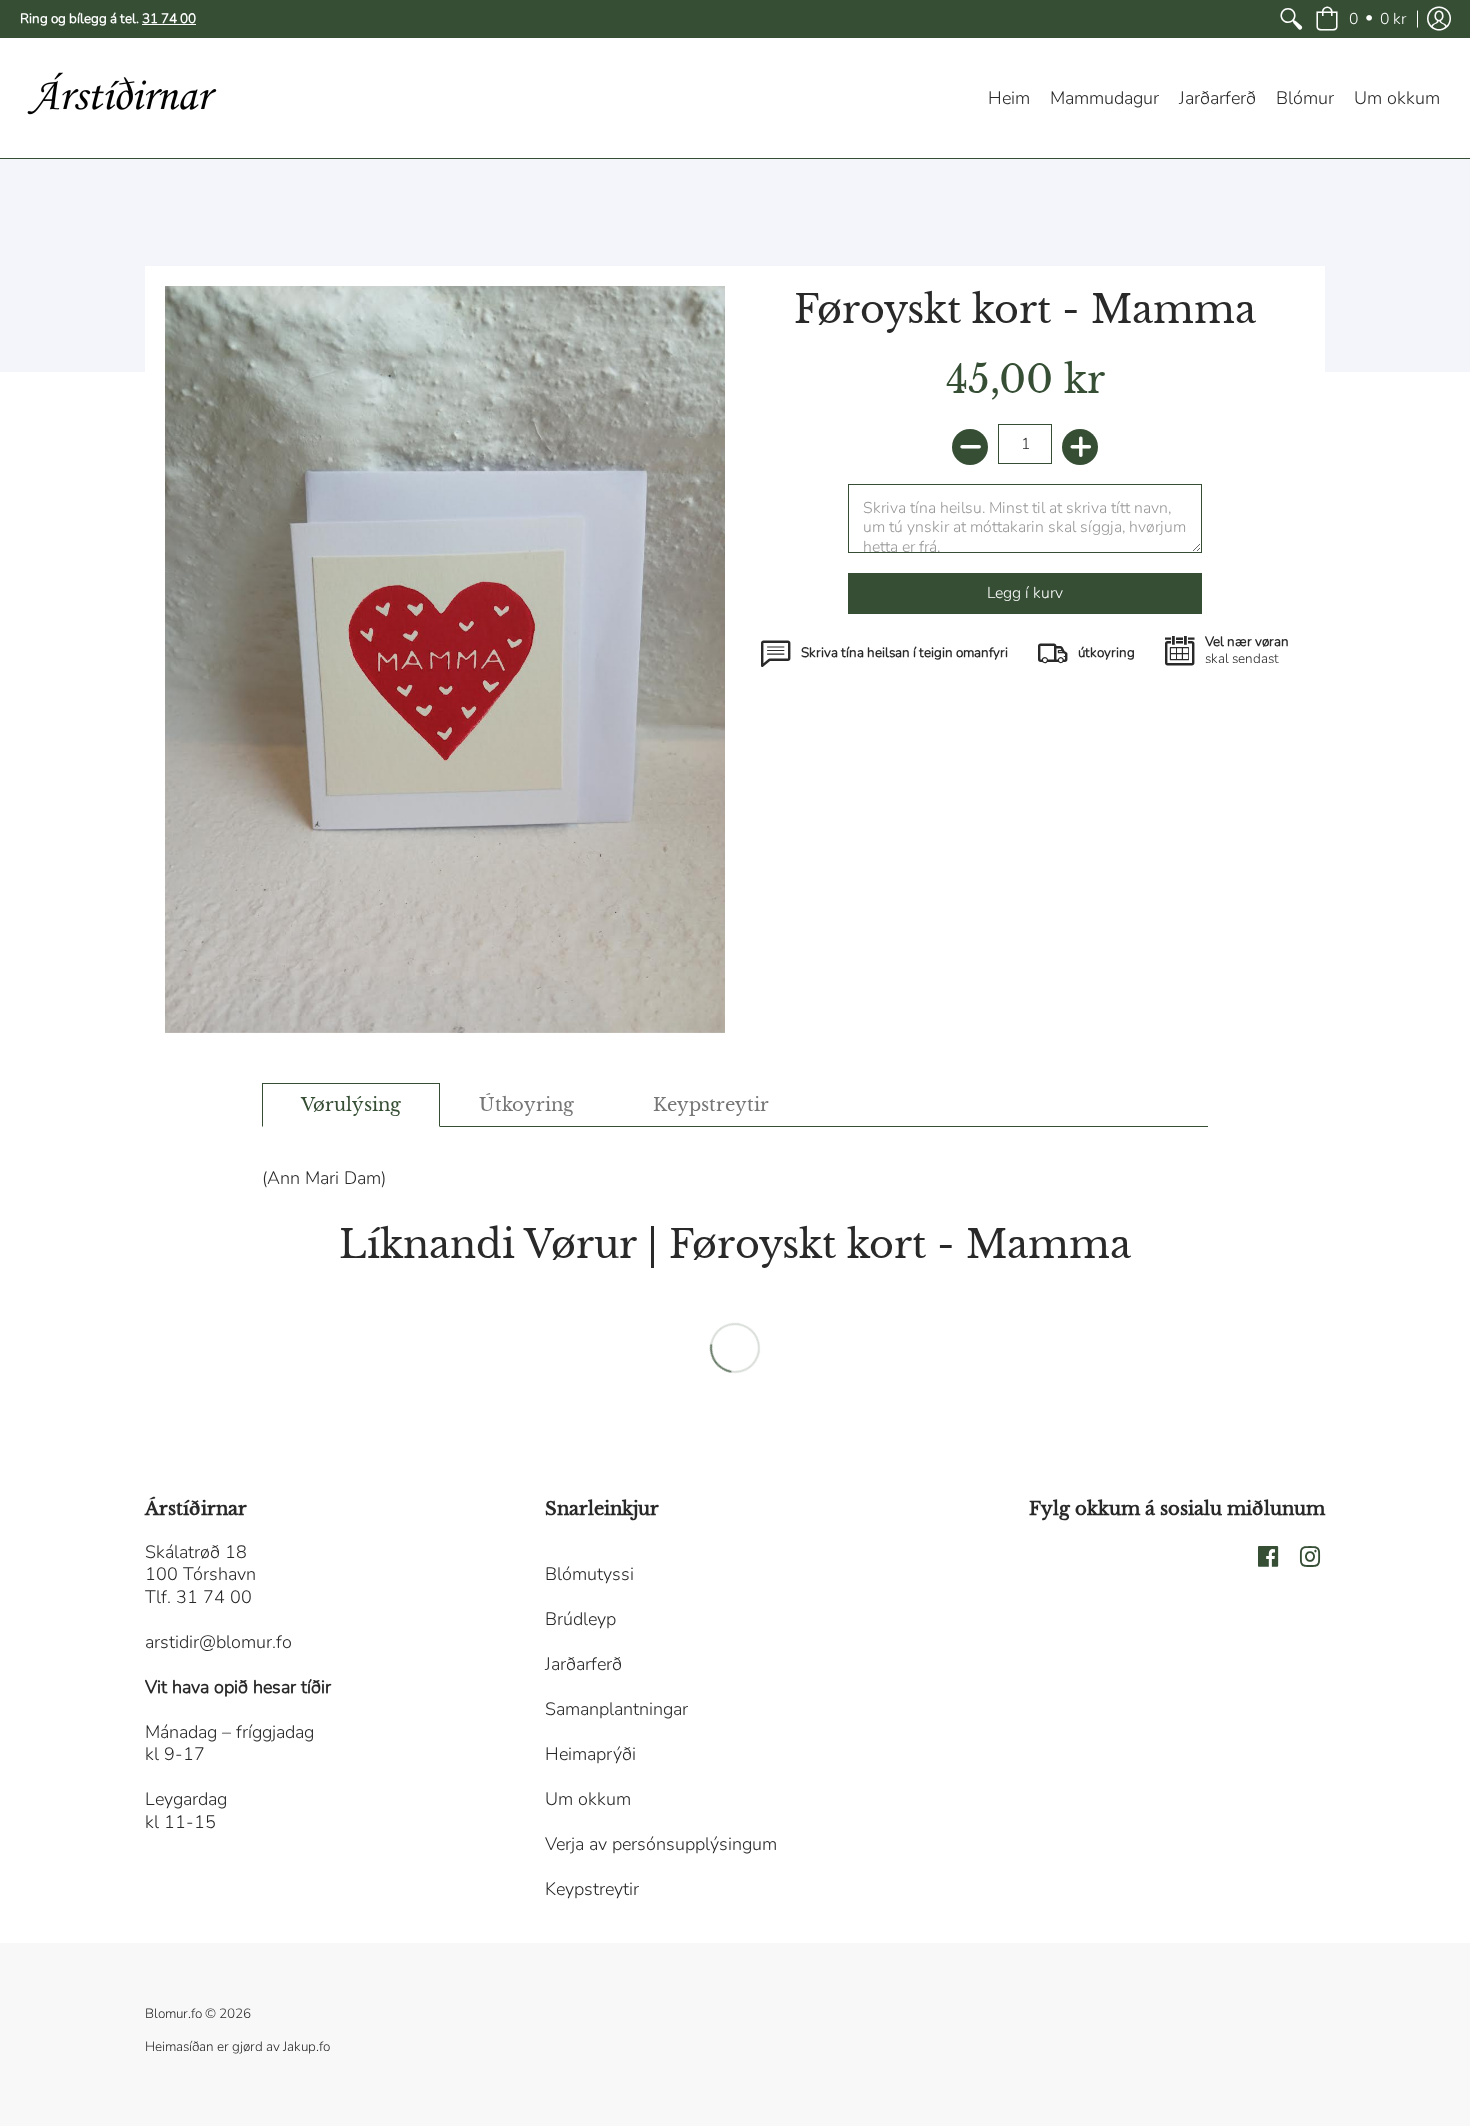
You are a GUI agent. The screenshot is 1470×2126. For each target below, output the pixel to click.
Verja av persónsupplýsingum (661, 1844)
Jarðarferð (583, 1664)
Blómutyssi (589, 1574)
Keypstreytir (592, 1889)
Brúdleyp (580, 1619)
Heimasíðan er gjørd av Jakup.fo (237, 2046)
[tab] (351, 1105)
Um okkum (588, 1799)
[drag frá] (970, 447)
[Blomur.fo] (120, 98)
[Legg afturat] (1080, 447)
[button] (1360, 19)
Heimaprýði (590, 1754)
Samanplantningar (616, 1709)
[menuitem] (1291, 19)
